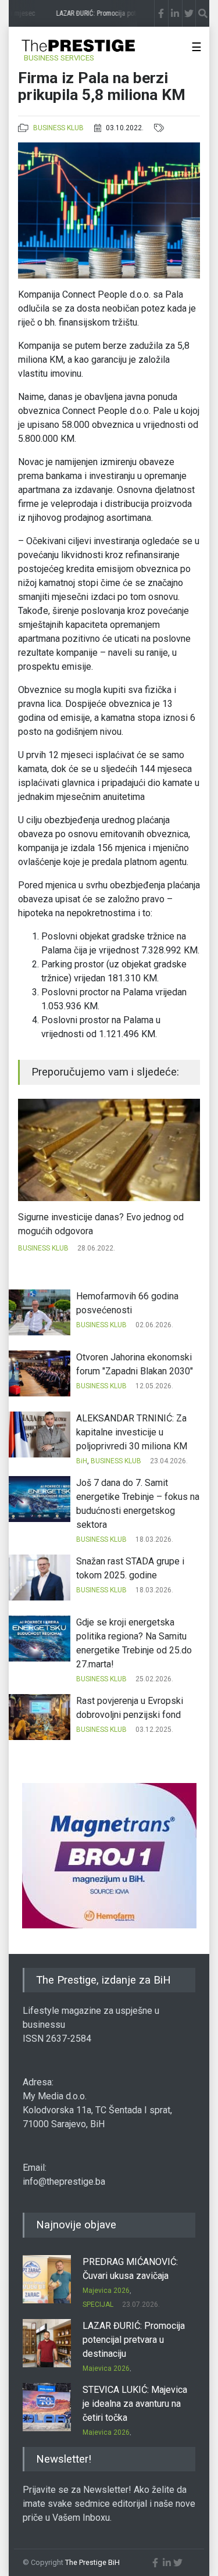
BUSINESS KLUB (58, 128)
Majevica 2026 (106, 2291)
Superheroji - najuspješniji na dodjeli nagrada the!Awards (107, 1224)
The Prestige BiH (92, 2562)
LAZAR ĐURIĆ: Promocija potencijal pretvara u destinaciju (134, 2340)
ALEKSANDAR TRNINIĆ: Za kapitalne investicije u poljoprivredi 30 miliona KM (132, 1432)
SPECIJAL (98, 2305)
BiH (82, 1461)
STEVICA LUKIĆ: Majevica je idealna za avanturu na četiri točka (135, 2404)
